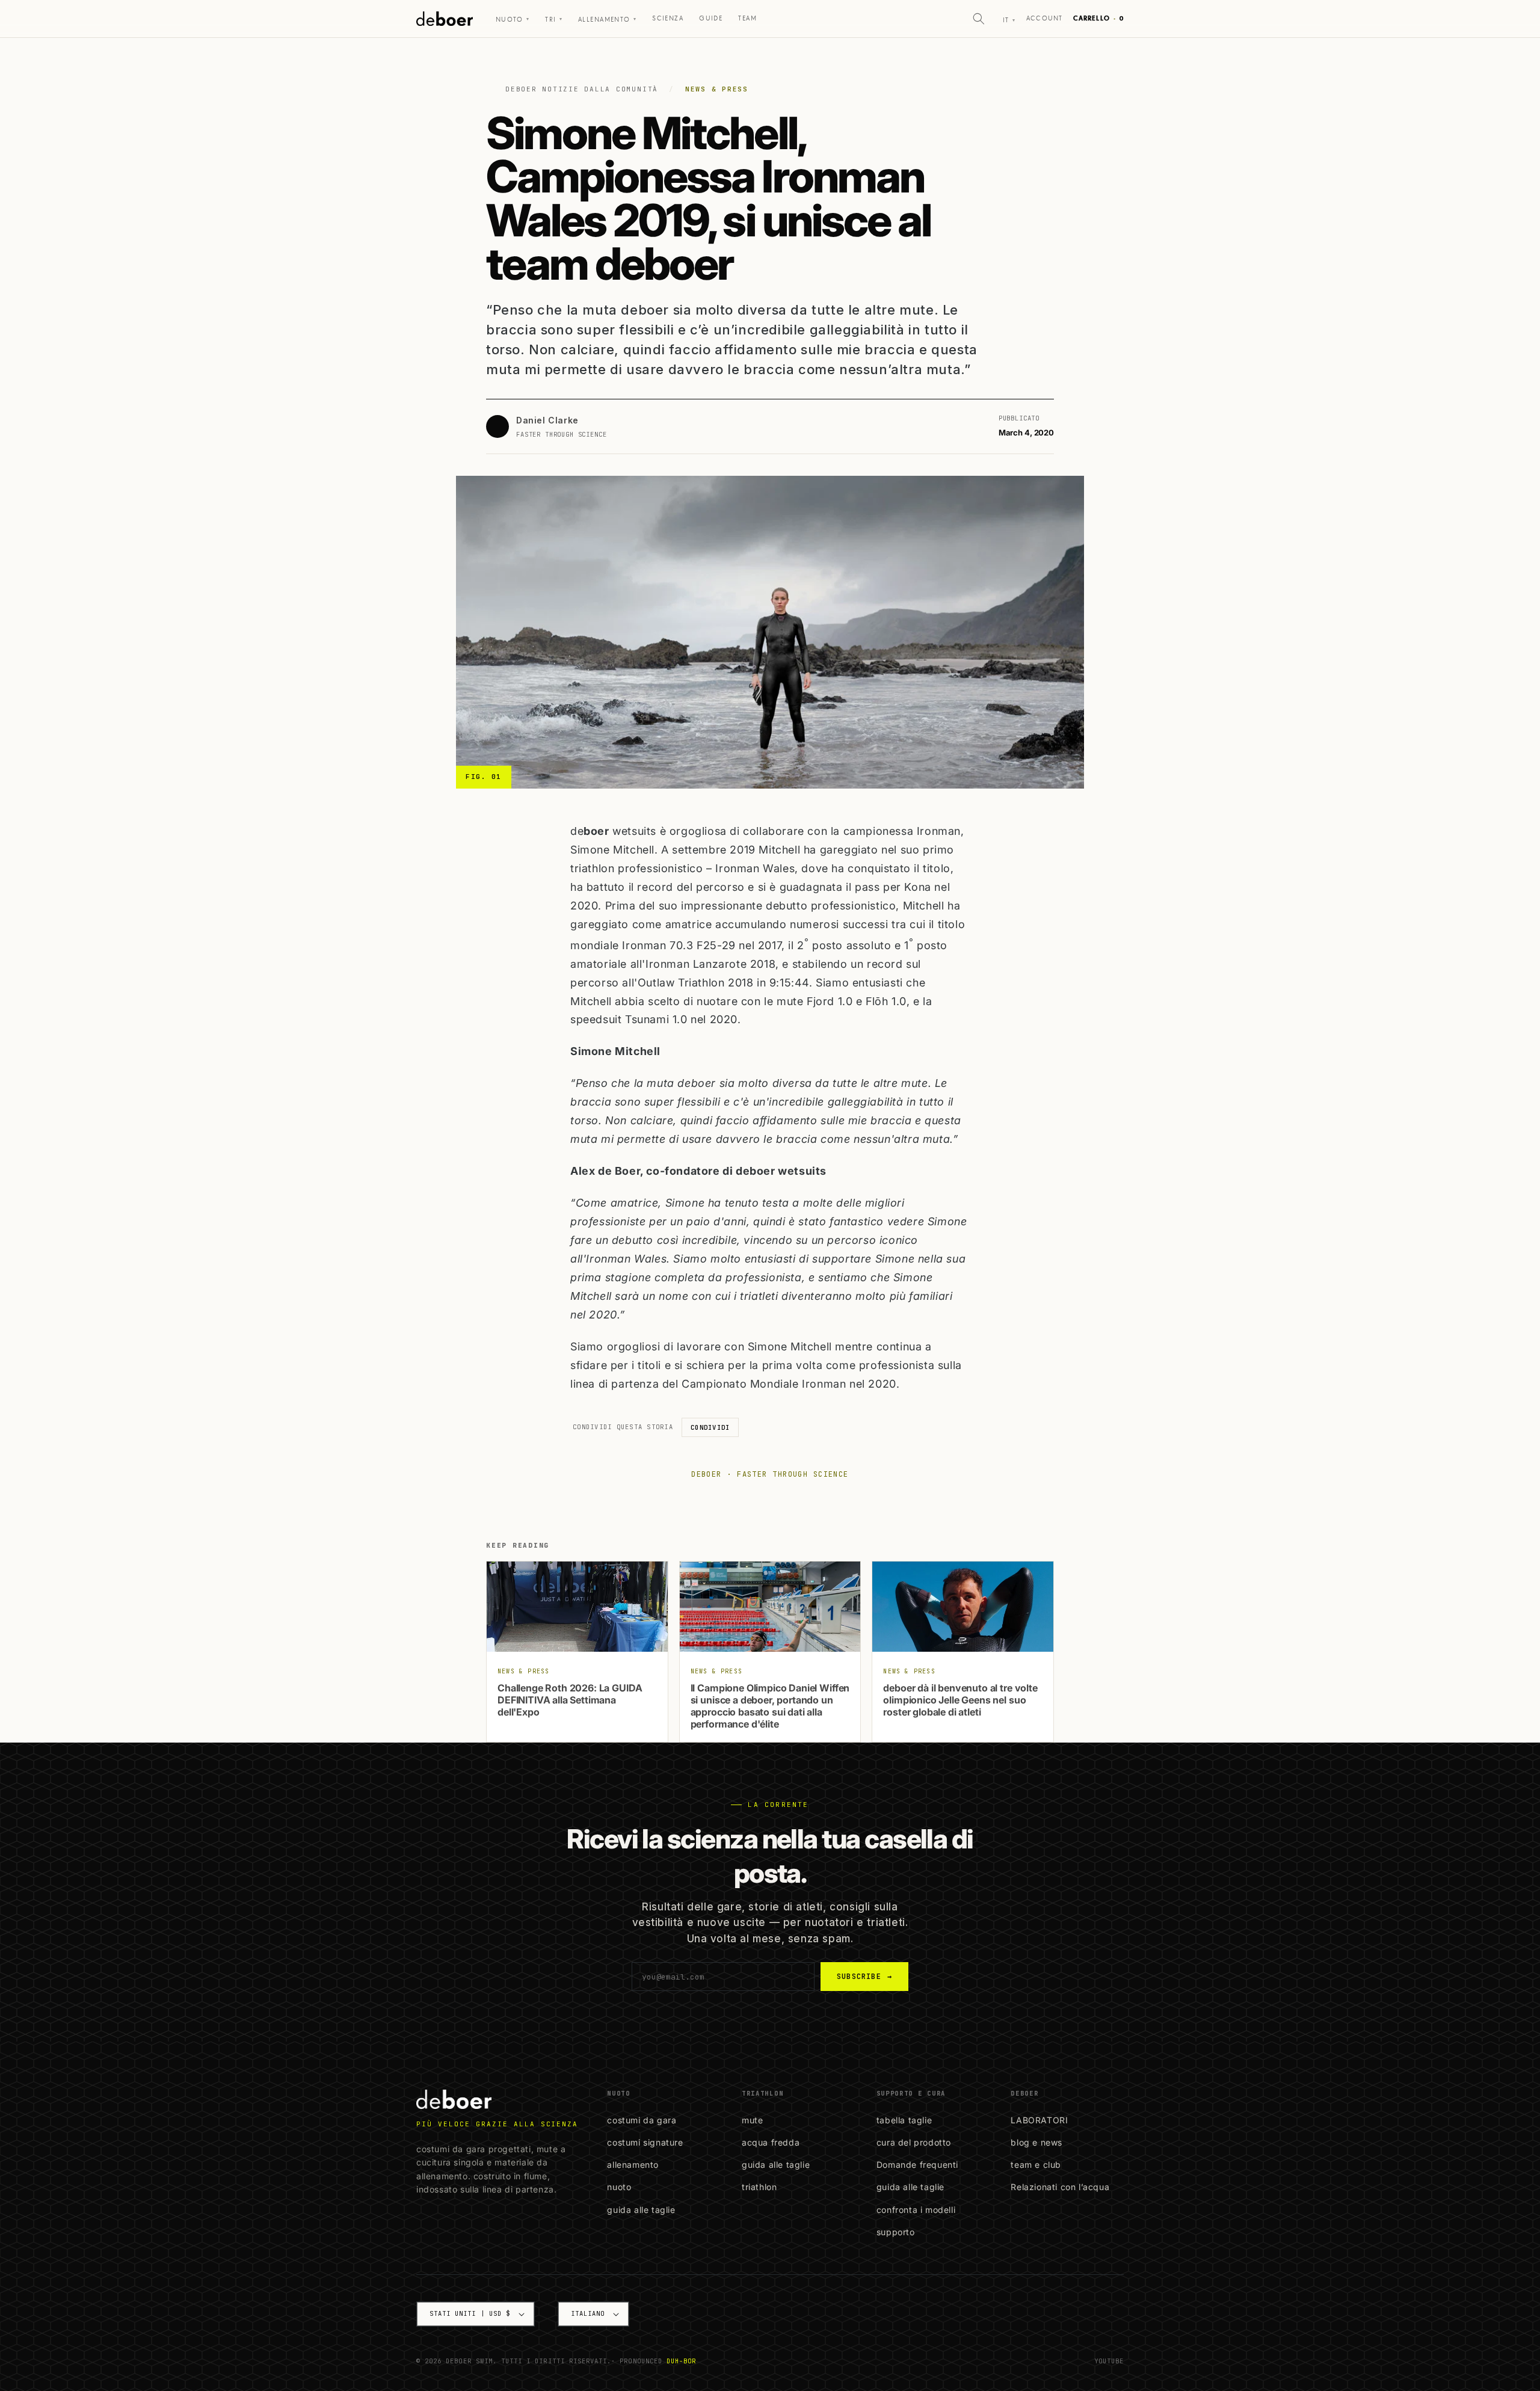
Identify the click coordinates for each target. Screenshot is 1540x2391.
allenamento (633, 2165)
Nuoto (513, 20)
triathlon (759, 2187)
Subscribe (864, 1977)
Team (747, 18)
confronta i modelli (916, 2210)
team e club (1036, 2165)
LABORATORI (1039, 2120)
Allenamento (607, 20)
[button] (979, 19)
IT (1009, 20)
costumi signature (645, 2142)
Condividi (710, 1427)
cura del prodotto (914, 2142)
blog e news (1036, 2142)
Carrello (1098, 18)
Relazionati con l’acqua (1060, 2187)
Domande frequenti (917, 2165)
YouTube (1109, 2361)
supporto (896, 2232)
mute (752, 2120)
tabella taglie (904, 2120)
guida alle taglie (641, 2210)
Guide (711, 18)
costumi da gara (642, 2120)
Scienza (668, 18)
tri (554, 20)
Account (1044, 18)
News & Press (717, 89)
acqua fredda (771, 2142)
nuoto (619, 2187)
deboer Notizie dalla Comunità (582, 89)
